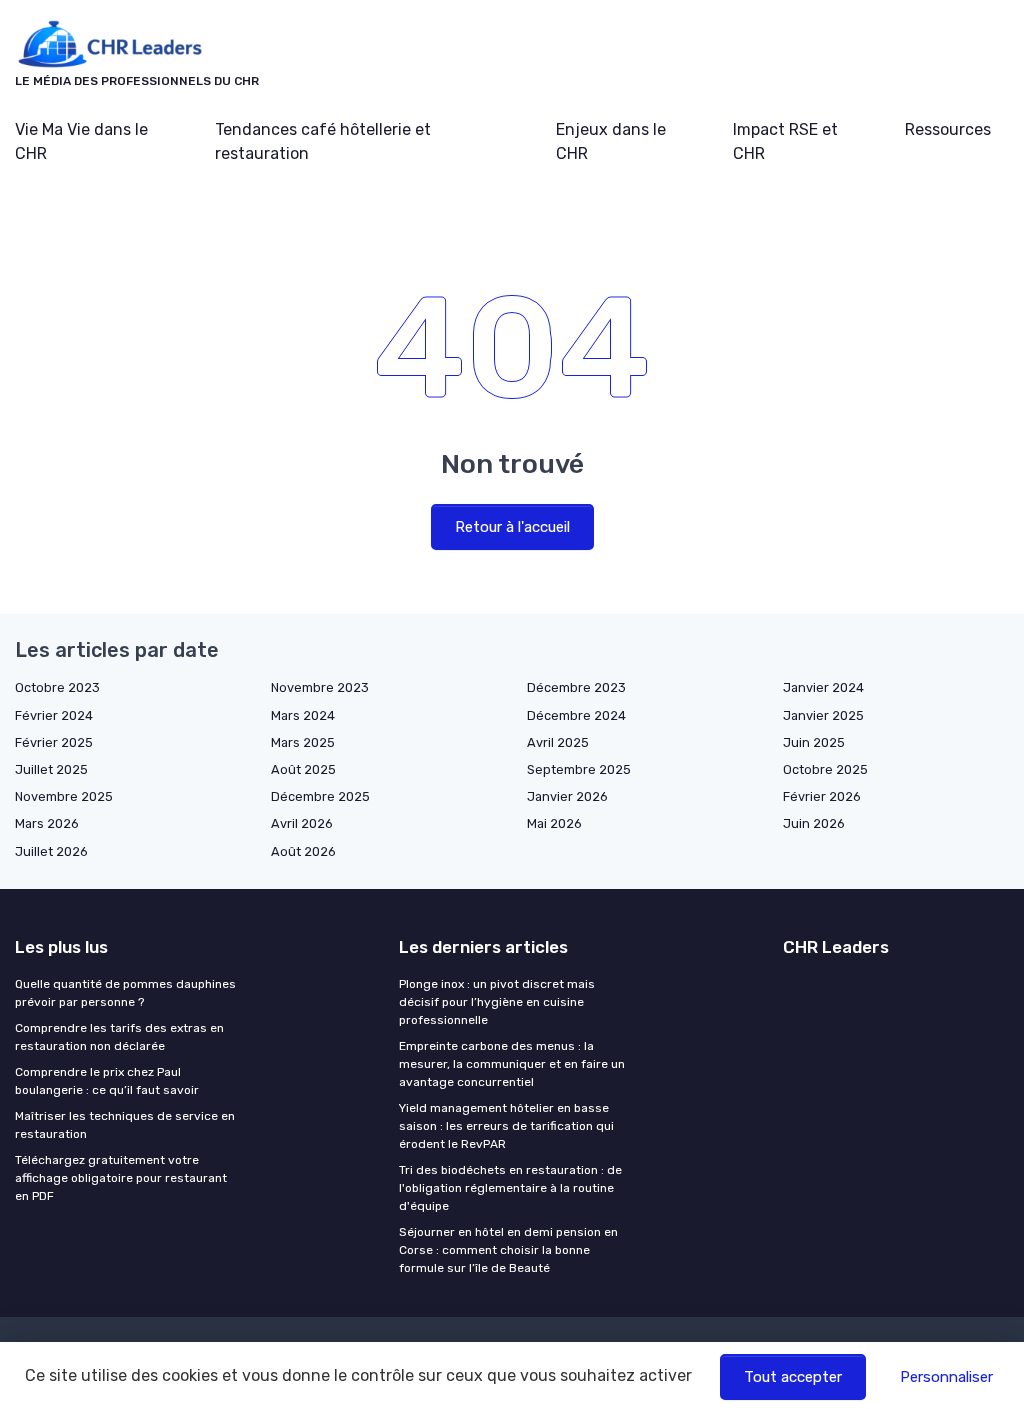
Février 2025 (54, 742)
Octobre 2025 (825, 769)
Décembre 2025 (320, 796)
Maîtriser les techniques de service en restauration (125, 1125)
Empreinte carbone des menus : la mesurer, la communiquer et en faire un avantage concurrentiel (512, 1064)
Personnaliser (946, 1377)
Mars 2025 (303, 742)
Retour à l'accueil (512, 527)
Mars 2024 (303, 715)
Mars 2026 (47, 823)
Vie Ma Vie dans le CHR (81, 141)
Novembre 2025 (64, 796)
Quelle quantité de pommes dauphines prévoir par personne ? (125, 993)
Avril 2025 (558, 742)
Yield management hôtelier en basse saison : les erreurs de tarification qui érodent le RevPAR (506, 1126)
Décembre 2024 (576, 715)
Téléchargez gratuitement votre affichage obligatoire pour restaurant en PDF (121, 1178)
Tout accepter (793, 1377)
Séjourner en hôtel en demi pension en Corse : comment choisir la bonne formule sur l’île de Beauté (508, 1250)
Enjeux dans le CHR (611, 141)
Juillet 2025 (51, 769)
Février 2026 (822, 796)
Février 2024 (54, 715)
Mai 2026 (554, 823)
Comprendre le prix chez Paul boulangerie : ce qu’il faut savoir (107, 1081)
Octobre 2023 (57, 687)
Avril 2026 (302, 823)
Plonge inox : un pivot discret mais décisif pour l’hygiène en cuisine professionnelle (497, 1002)
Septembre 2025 (579, 769)
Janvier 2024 (823, 687)
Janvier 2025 (823, 715)
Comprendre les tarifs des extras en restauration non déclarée (119, 1037)
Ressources (948, 129)
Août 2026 (303, 851)
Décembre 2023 (576, 687)
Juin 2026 (814, 823)
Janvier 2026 (567, 796)
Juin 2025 (814, 742)
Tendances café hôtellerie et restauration (323, 141)
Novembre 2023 (320, 687)
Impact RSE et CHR (785, 141)
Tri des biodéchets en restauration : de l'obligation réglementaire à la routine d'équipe (510, 1188)
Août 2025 (303, 769)
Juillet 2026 (51, 851)
